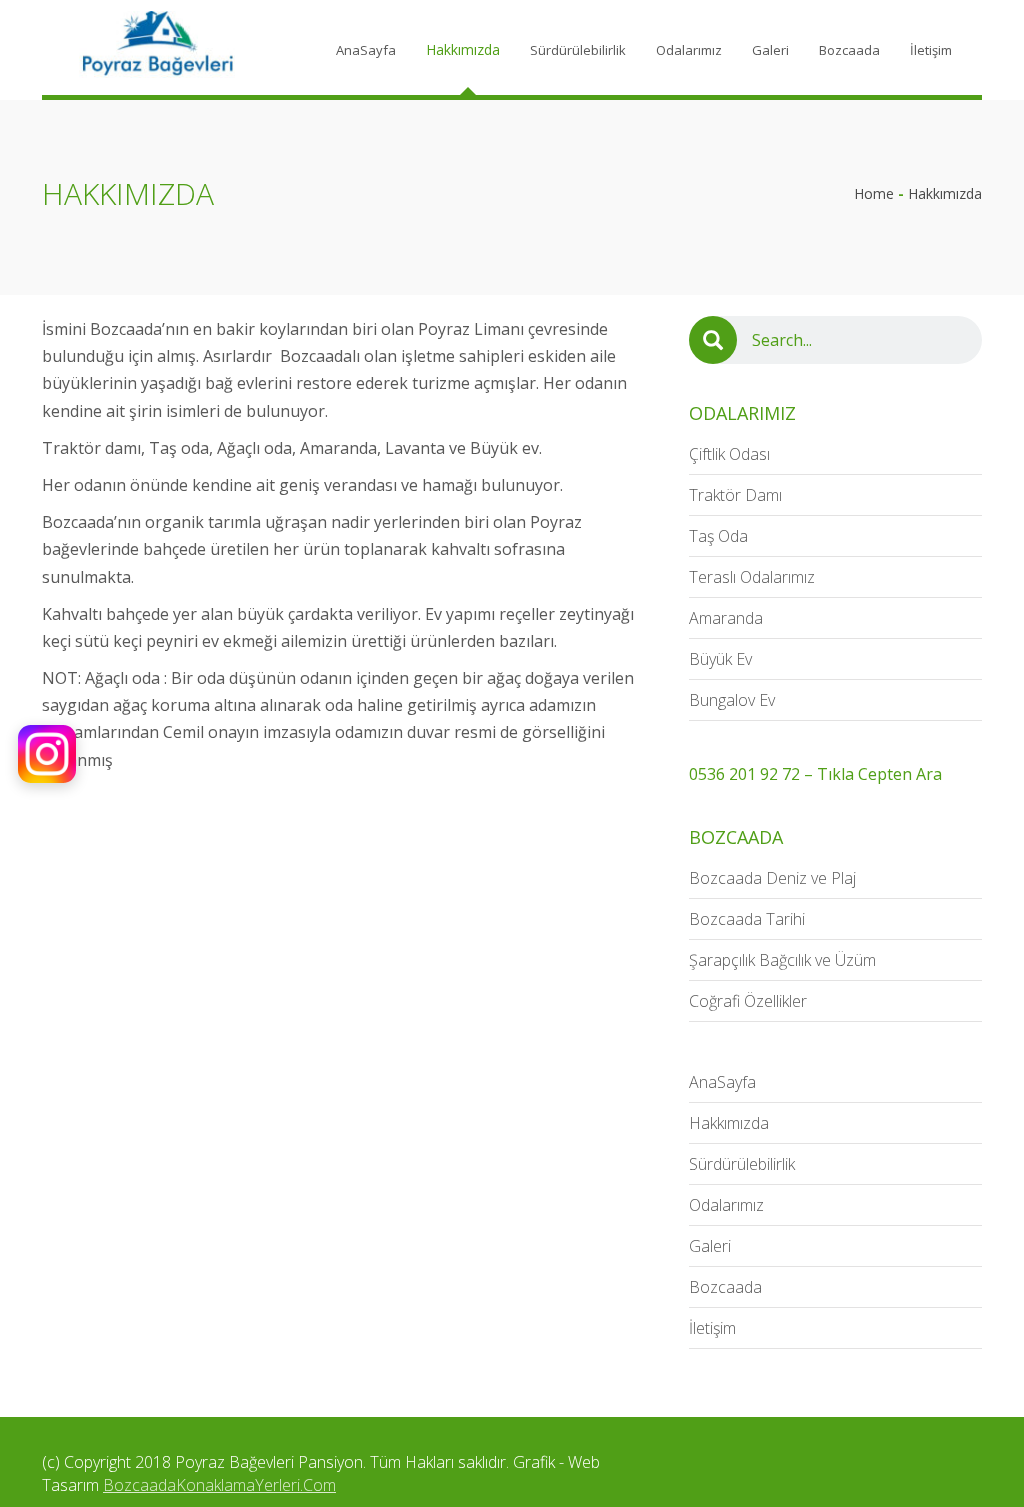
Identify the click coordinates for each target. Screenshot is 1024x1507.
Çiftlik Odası (729, 454)
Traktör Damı (735, 495)
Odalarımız (689, 50)
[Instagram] (47, 754)
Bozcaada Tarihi (747, 919)
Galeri (770, 50)
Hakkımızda (463, 49)
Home (874, 193)
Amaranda (726, 618)
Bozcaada (849, 50)
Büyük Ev (720, 659)
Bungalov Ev (732, 700)
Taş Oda (718, 536)
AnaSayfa (366, 50)
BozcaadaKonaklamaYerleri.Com (219, 1485)
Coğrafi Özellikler (748, 1001)
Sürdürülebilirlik (578, 50)
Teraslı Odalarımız (752, 577)
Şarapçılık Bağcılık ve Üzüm (782, 960)
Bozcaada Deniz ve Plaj (772, 878)
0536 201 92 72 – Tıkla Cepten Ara (815, 774)
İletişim (931, 50)
